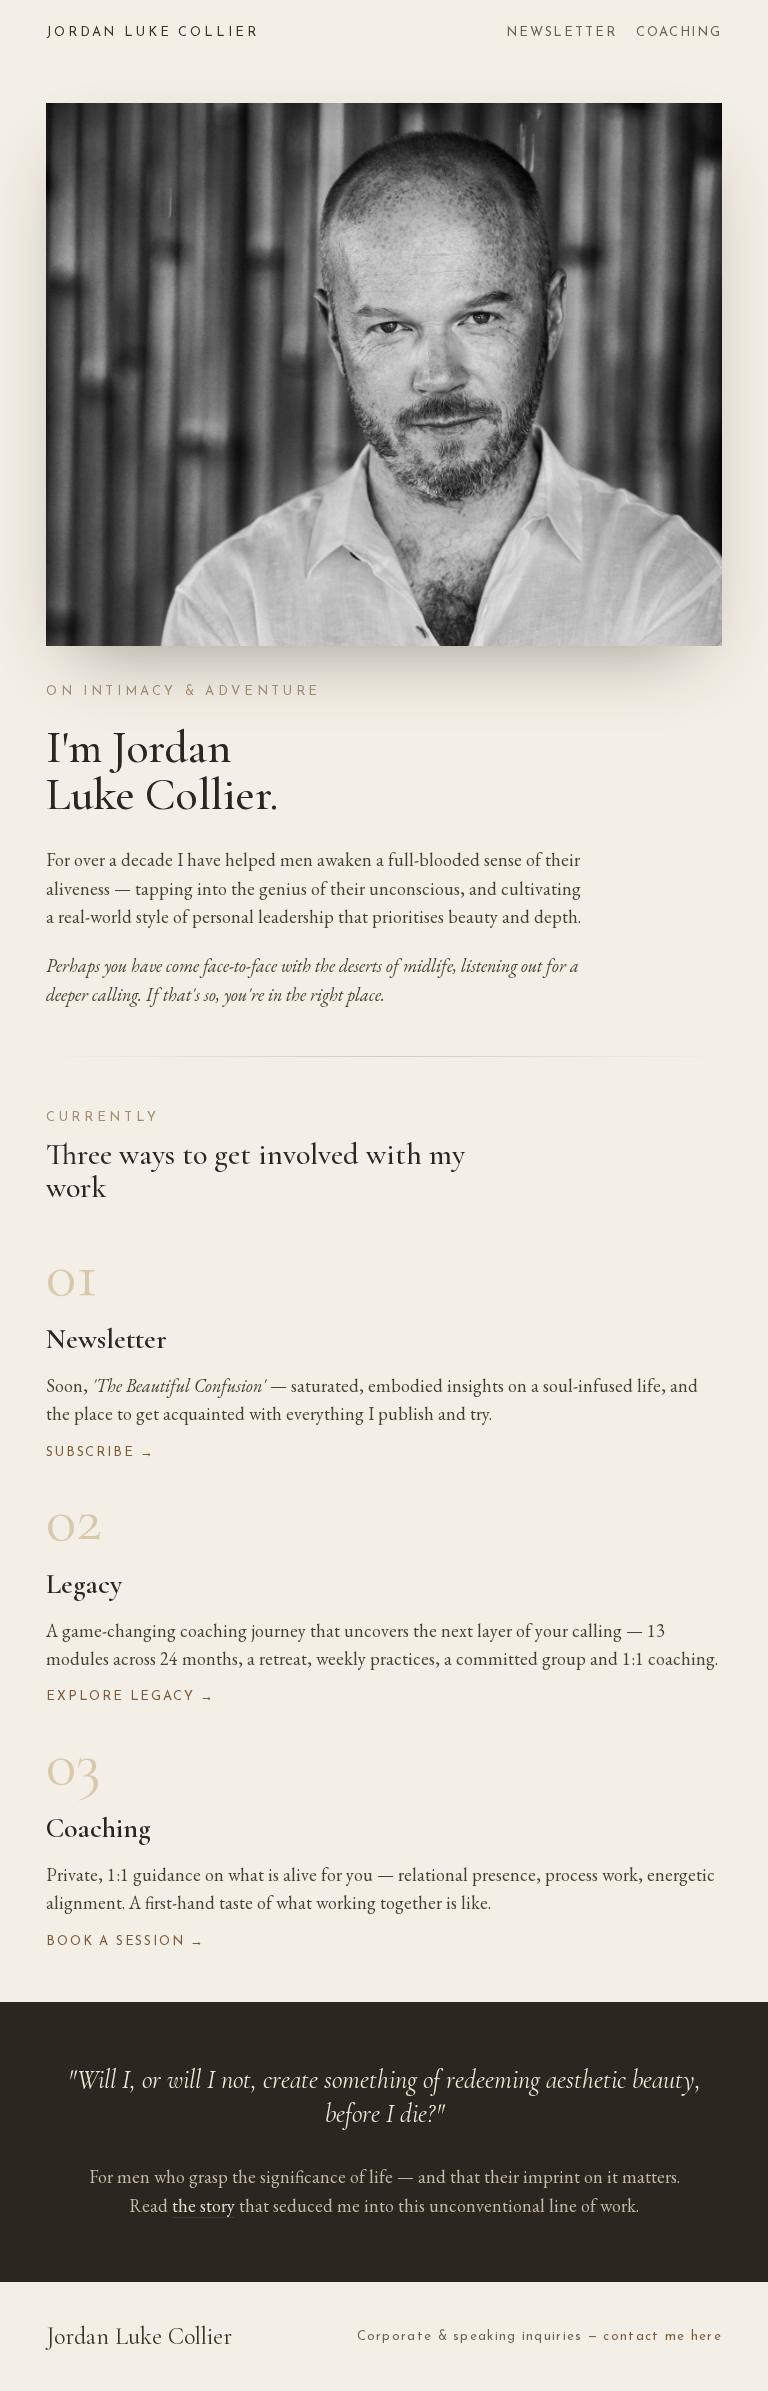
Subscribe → (100, 1452)
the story (203, 2205)
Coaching (679, 32)
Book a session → (125, 1941)
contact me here (662, 2336)
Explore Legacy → (130, 1696)
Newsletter (561, 32)
